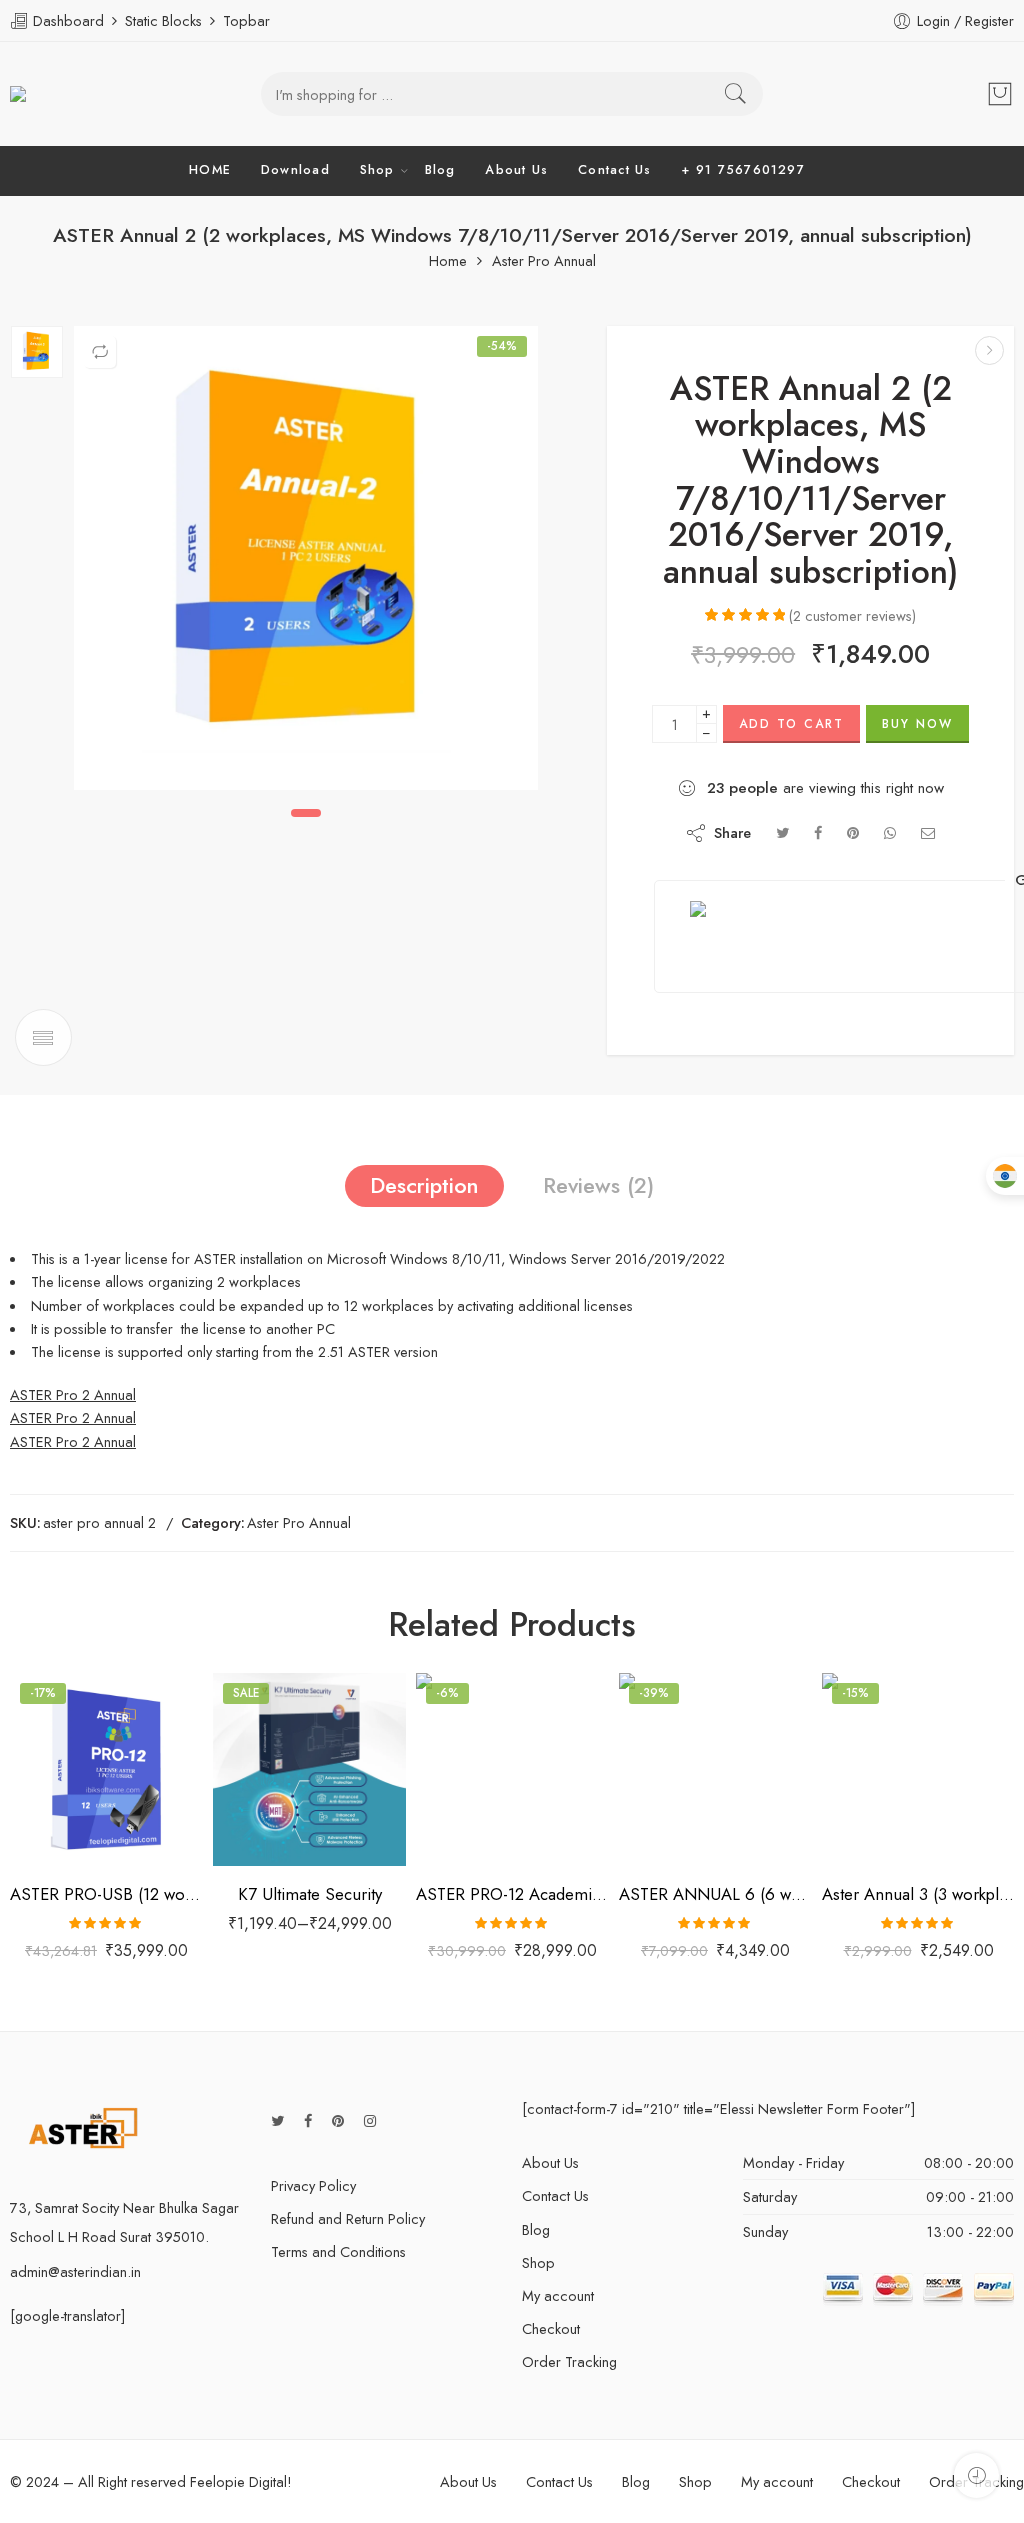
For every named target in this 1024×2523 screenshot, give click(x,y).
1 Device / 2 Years (269, 1772)
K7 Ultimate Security (310, 1894)
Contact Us (614, 170)
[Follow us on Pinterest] (338, 2120)
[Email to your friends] (928, 832)
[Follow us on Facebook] (308, 2120)
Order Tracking (569, 2361)
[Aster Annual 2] (37, 352)
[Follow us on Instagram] (370, 2120)
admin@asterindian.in (75, 2271)
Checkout (551, 2328)
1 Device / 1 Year (269, 1742)
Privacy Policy (313, 2185)
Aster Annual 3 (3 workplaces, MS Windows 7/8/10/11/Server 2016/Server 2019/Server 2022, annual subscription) (918, 1894)
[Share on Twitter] (782, 832)
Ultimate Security (258, 1715)
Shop (377, 170)
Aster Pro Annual (544, 261)
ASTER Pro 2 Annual (73, 1394)
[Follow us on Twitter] (277, 2120)
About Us (516, 170)
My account (558, 2295)
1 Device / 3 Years (269, 1802)
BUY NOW (917, 724)
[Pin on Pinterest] (853, 832)
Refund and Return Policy (348, 2218)
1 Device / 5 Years (269, 1833)
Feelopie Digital (238, 2481)
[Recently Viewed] (976, 2475)
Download (295, 170)
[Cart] (1000, 94)
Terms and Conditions (338, 2251)
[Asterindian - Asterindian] (52, 94)
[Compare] (100, 352)
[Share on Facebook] (818, 832)
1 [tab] (306, 813)
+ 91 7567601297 (743, 170)
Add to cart (791, 724)
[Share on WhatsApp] (890, 832)
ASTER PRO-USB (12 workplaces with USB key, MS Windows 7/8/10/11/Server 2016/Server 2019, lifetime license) (106, 1894)
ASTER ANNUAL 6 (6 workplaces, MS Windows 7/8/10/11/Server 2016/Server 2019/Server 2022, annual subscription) (715, 1894)
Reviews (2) (598, 1185)
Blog (440, 170)
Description (424, 1185)
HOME (210, 170)
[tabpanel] (306, 563)
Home (448, 261)
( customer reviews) (852, 615)
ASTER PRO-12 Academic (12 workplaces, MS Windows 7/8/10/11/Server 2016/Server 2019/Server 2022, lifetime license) (512, 1894)
